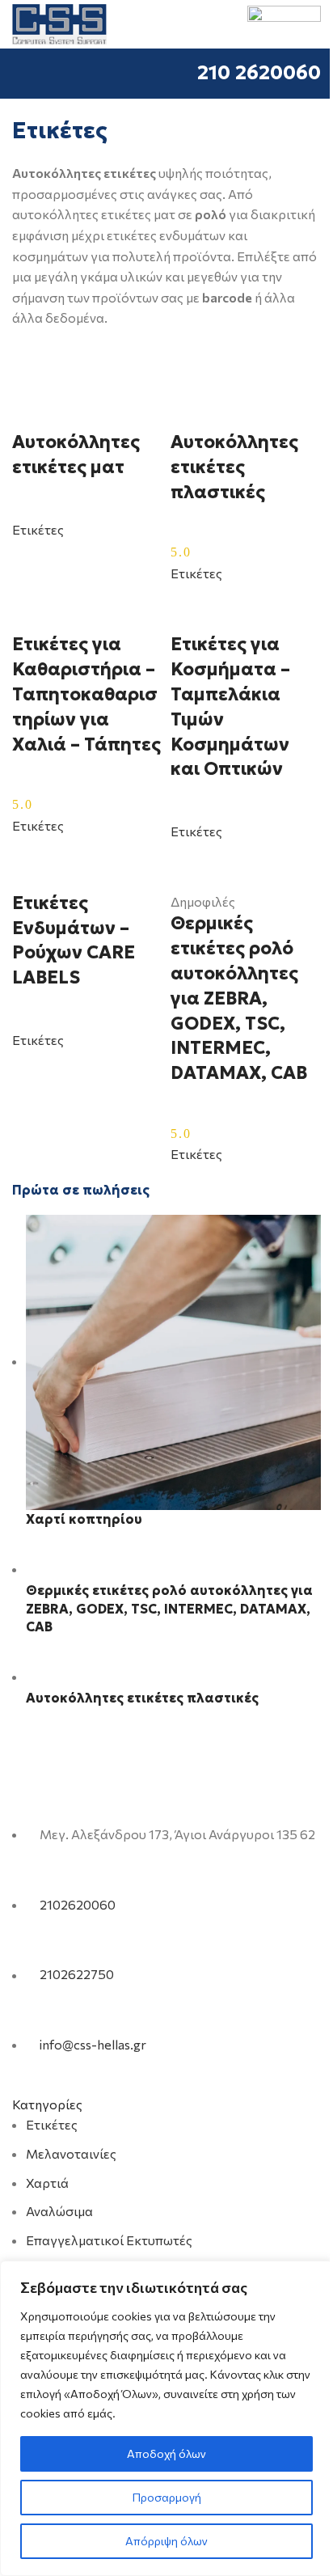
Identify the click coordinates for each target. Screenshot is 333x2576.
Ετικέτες (52, 2124)
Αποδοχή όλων (166, 2453)
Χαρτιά (47, 2183)
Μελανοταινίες (71, 2153)
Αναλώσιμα (59, 2211)
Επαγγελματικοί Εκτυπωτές (109, 2240)
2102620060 (78, 1904)
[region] (166, 2418)
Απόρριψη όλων (166, 2541)
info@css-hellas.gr (93, 2044)
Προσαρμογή (167, 2497)
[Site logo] (59, 22)
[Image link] (114, 1793)
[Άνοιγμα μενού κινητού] (19, 74)
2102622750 (77, 1975)
